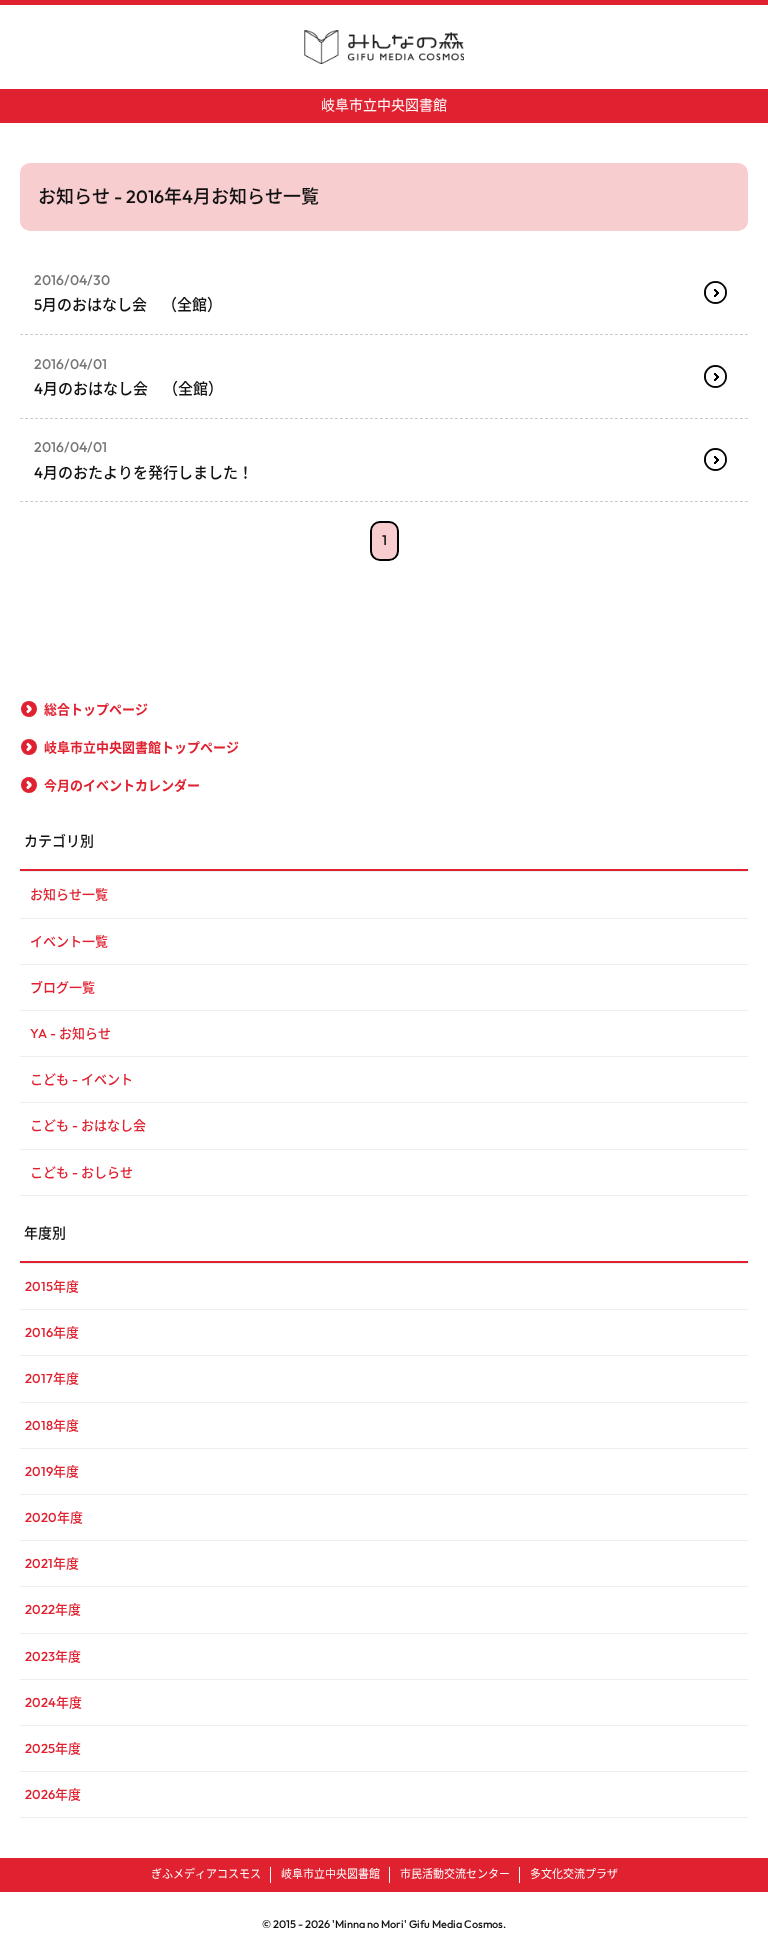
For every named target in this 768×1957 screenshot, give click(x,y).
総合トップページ (96, 709)
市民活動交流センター (455, 1874)
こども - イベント (81, 1079)
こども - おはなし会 (88, 1125)
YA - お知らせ (70, 1033)
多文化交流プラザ (574, 1874)
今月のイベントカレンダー (122, 785)
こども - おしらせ (81, 1172)
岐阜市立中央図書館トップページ (141, 747)
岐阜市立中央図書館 (384, 105)
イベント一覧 (69, 941)
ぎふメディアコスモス (206, 1874)
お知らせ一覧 (69, 894)
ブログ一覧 (62, 987)
